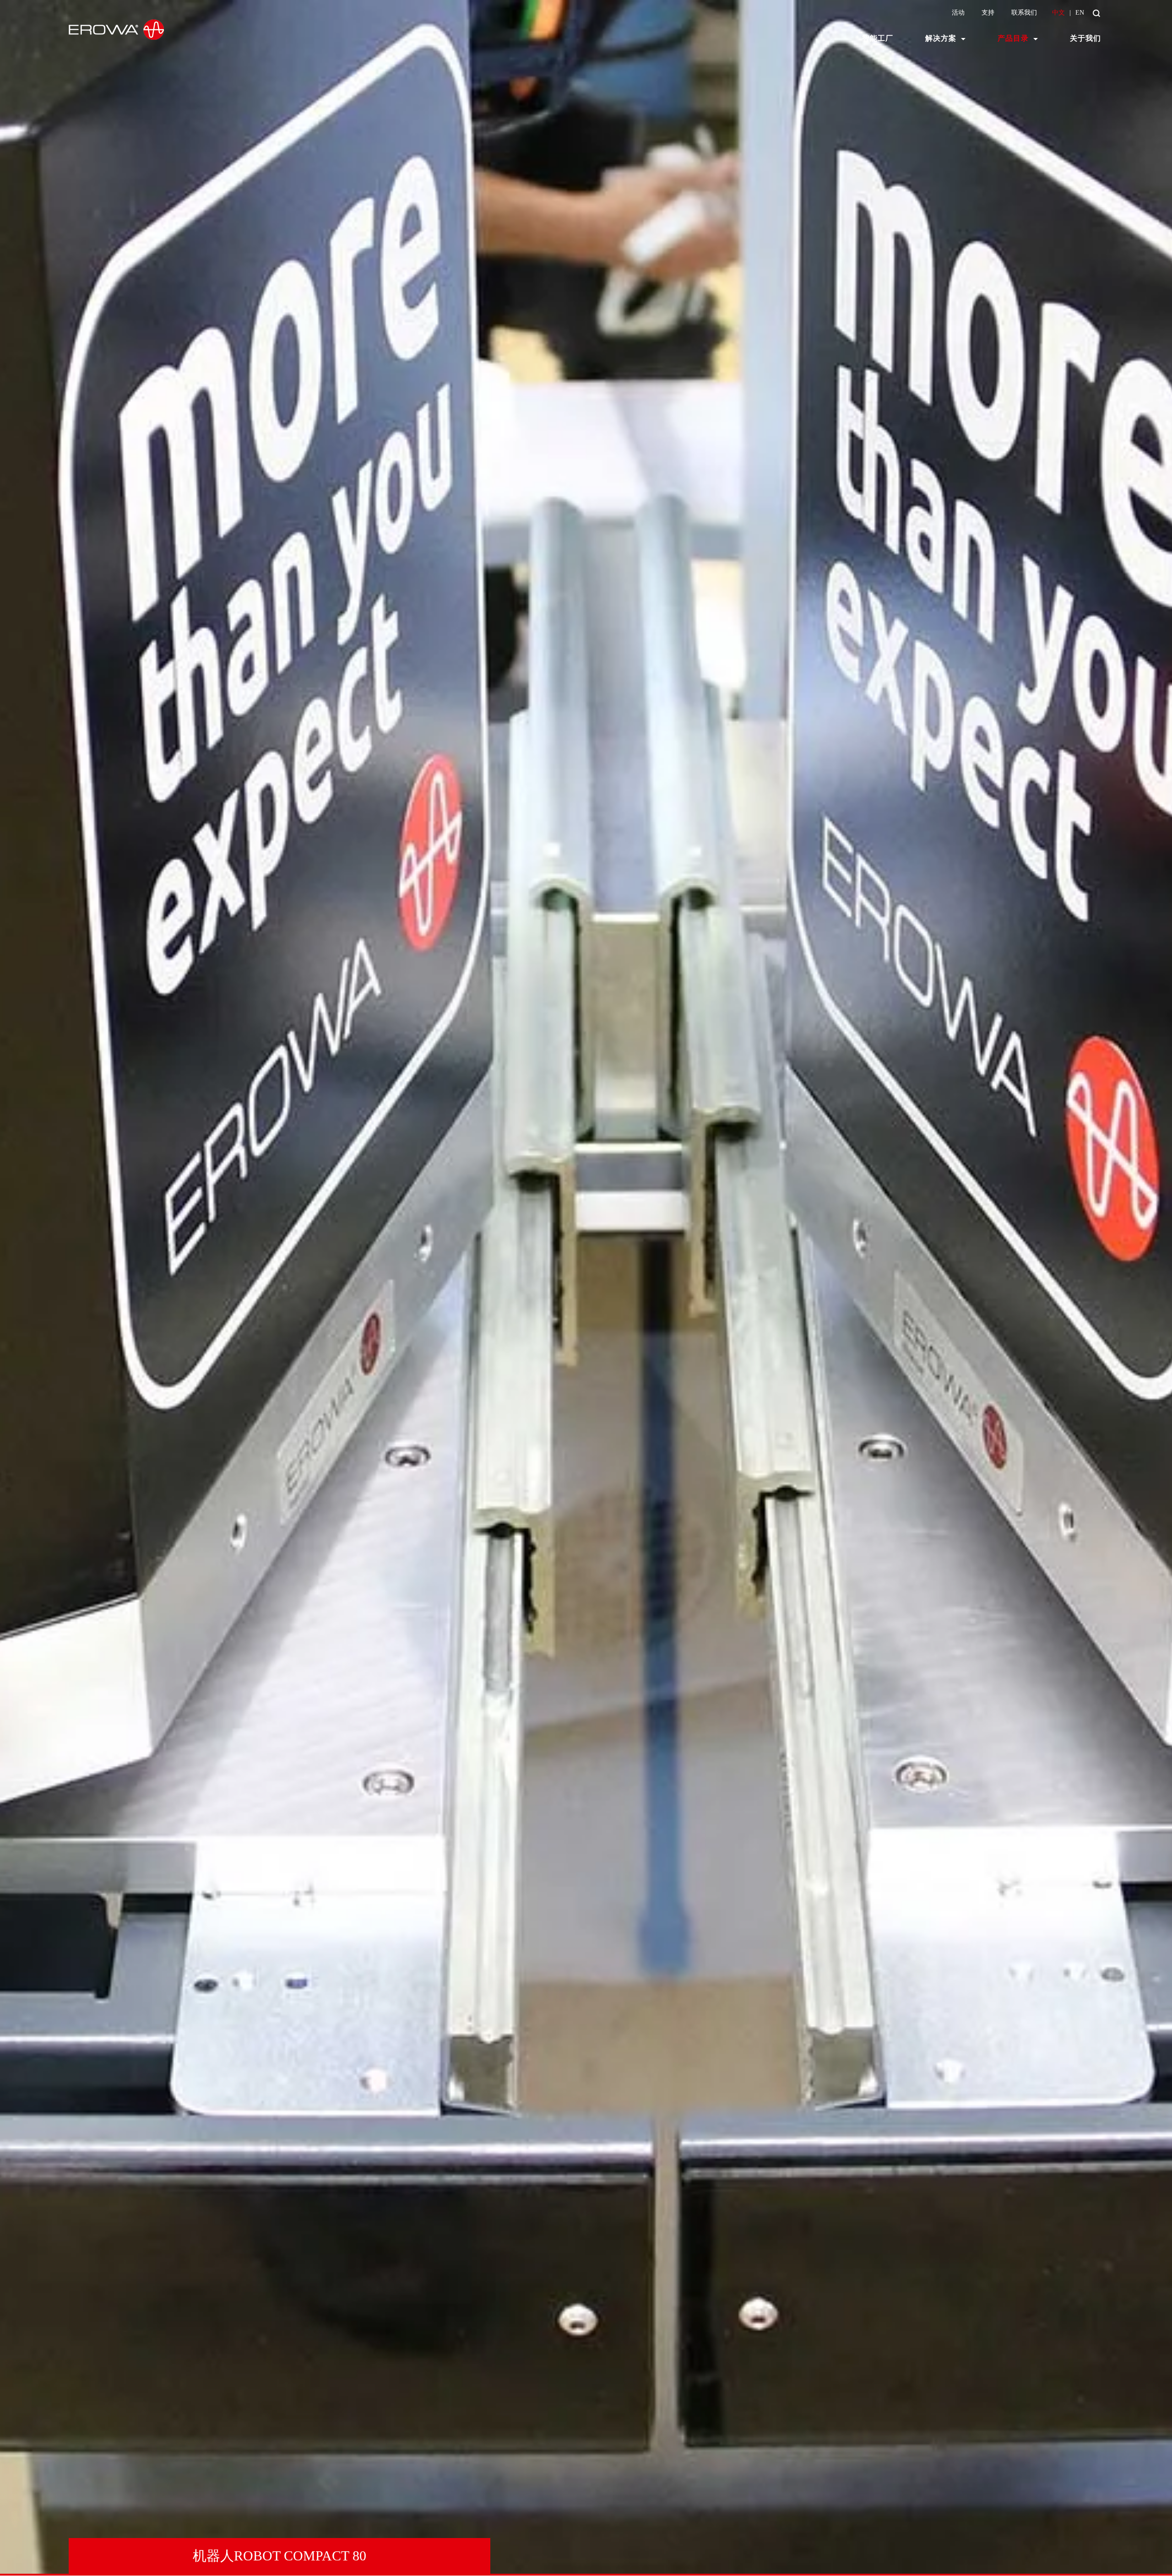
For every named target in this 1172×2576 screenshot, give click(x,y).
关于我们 (1085, 38)
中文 (1058, 13)
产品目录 (1013, 38)
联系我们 (1024, 13)
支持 (988, 13)
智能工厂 (878, 38)
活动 (958, 13)
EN (1080, 13)
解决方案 (941, 38)
